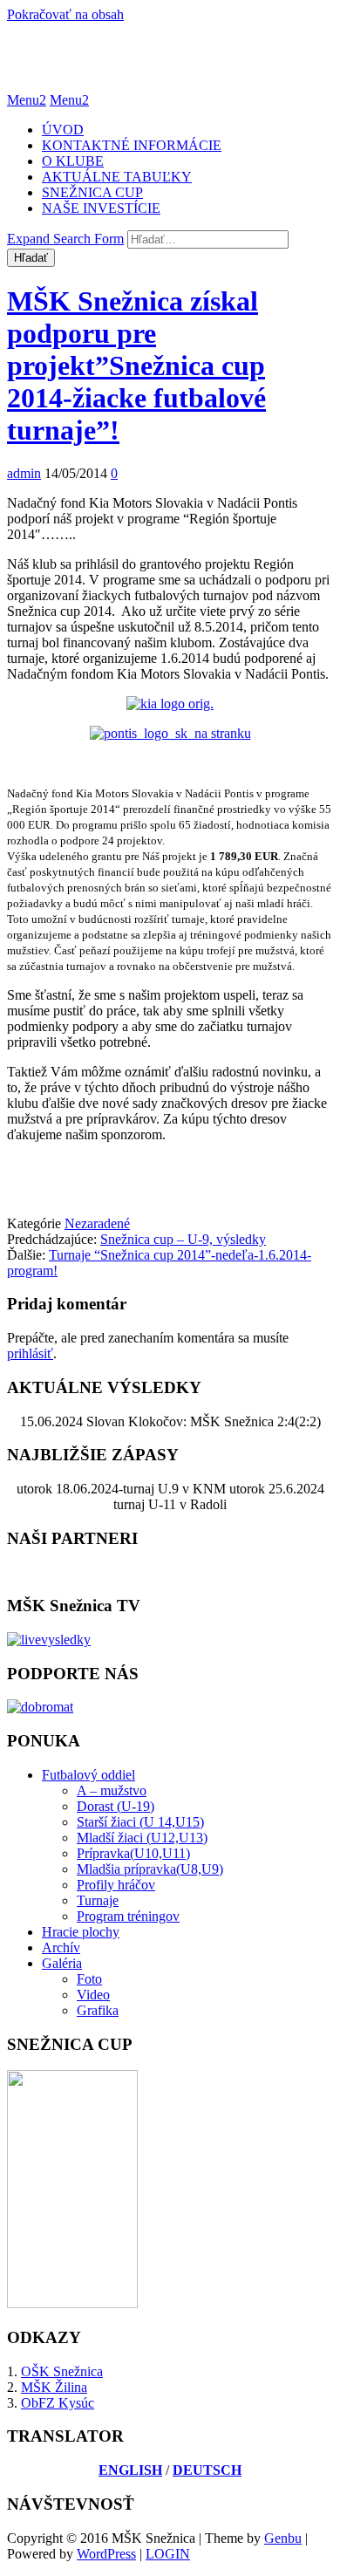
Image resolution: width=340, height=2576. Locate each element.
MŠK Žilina (54, 2387)
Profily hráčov (116, 1885)
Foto (89, 1979)
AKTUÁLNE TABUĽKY (117, 177)
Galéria (62, 1963)
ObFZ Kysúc (58, 2403)
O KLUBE (73, 161)
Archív (61, 1947)
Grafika (98, 2010)
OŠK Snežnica (62, 2371)
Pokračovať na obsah (65, 14)
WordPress (106, 2554)
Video (93, 1995)
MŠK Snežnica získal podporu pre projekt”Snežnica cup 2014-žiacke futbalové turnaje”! (136, 366)
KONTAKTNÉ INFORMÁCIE (132, 145)
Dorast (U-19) (116, 1806)
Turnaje (98, 1900)
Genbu (283, 2538)
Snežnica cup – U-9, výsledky (183, 1239)
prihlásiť (30, 1353)
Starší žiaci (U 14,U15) (140, 1822)
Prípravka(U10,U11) (133, 1853)
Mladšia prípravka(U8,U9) (150, 1869)
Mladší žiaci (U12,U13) (142, 1838)
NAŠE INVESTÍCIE (101, 208)
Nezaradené (97, 1223)
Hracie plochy (81, 1932)
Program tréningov (128, 1916)
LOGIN (168, 2554)
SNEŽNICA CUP (92, 192)
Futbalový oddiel (88, 1775)
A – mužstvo (112, 1790)
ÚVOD (63, 130)
